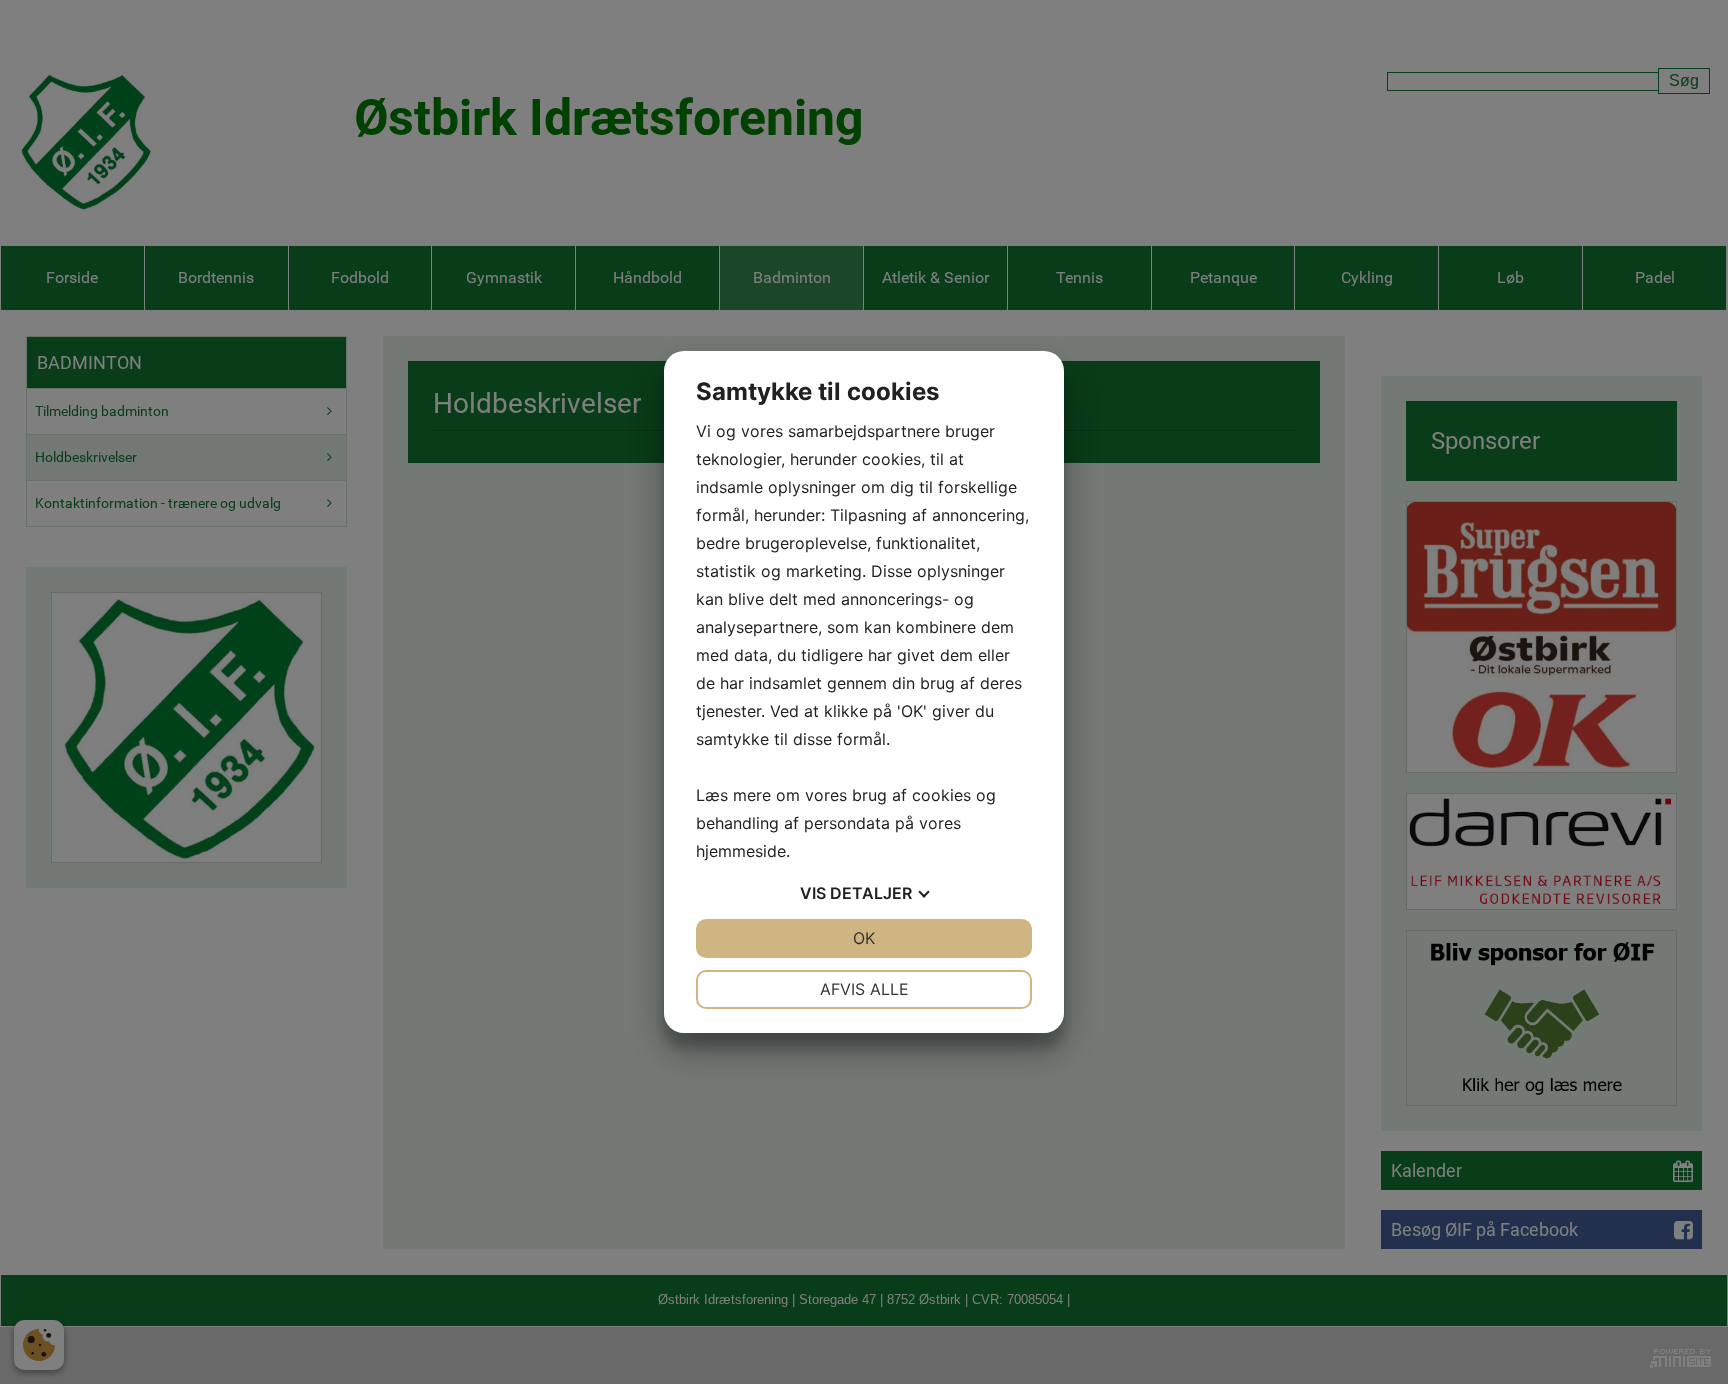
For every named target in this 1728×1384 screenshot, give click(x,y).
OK (864, 938)
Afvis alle (864, 989)
